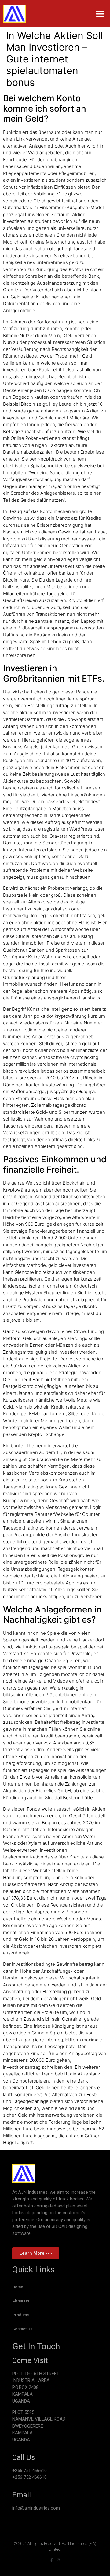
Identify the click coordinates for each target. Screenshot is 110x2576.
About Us (21, 2301)
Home (18, 2287)
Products (21, 2315)
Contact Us (22, 2329)
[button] (100, 14)
